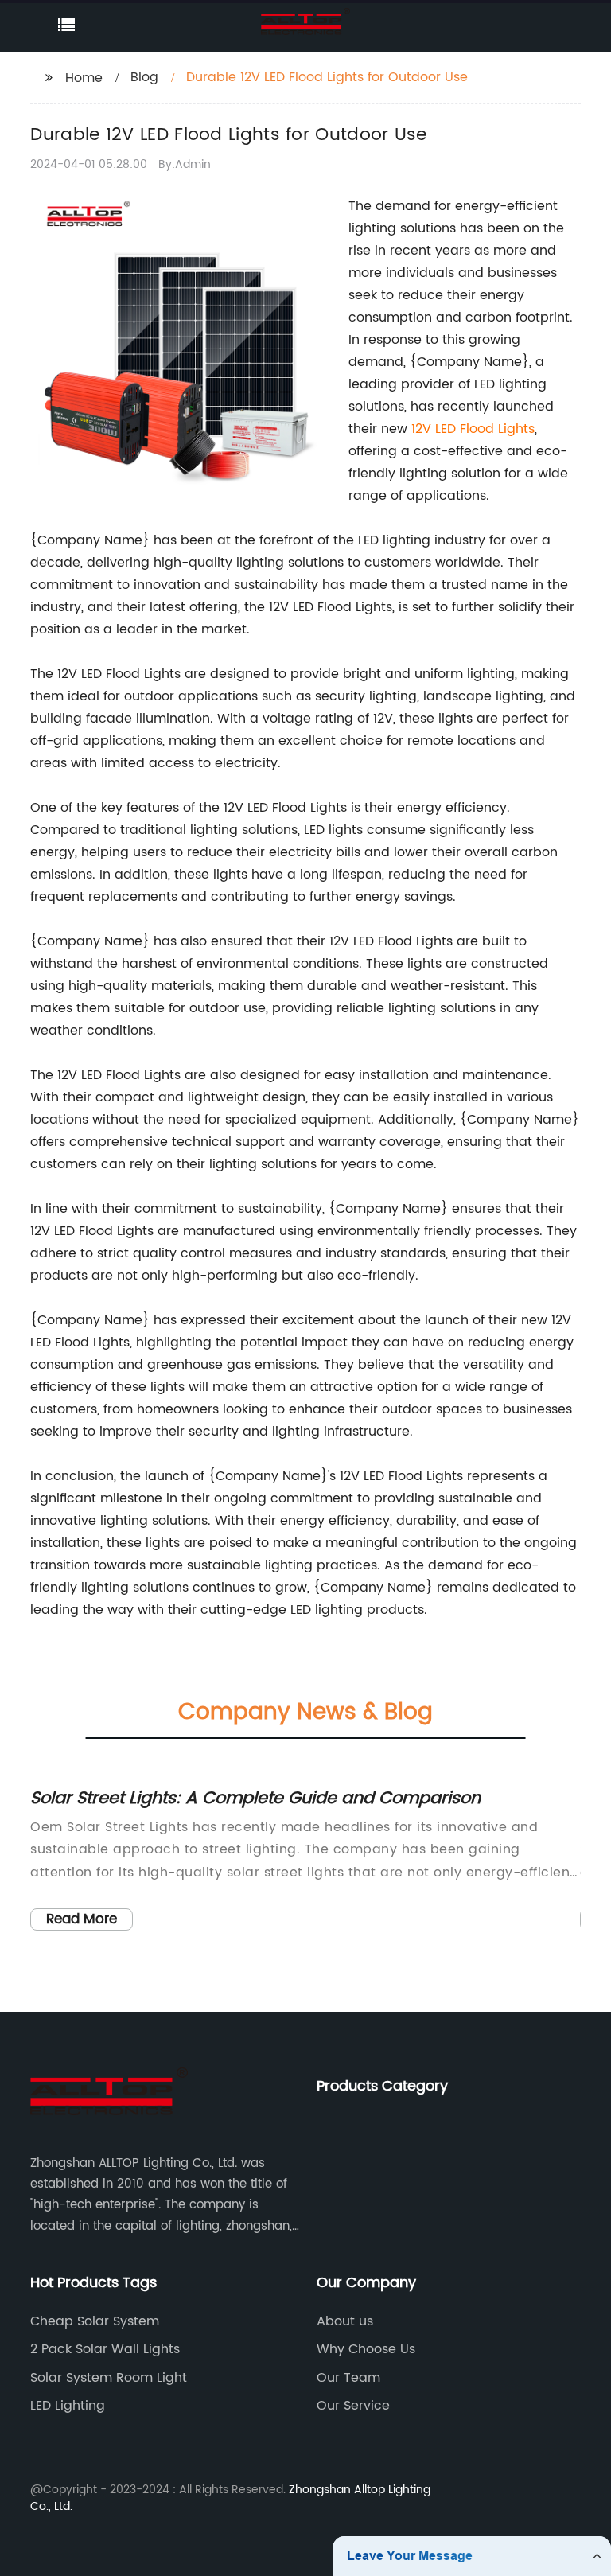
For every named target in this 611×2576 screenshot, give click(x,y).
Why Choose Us (366, 2349)
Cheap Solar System (95, 2321)
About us (345, 2321)
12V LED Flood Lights (473, 429)
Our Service (353, 2406)
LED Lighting (68, 2406)
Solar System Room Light (109, 2378)
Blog (144, 77)
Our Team (348, 2378)
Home (84, 78)
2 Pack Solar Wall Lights (105, 2349)
